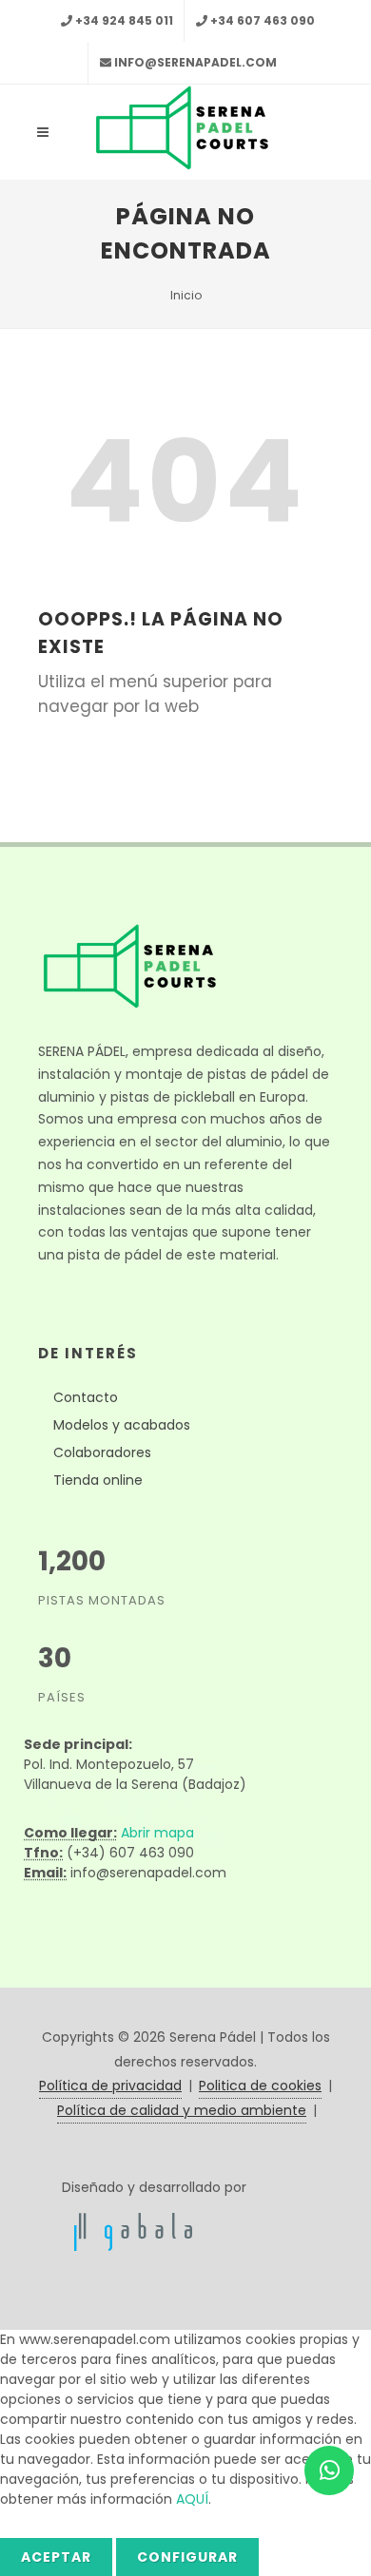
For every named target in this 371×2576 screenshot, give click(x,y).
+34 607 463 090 (263, 20)
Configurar (187, 2557)
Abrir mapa (157, 1833)
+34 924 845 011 (124, 20)
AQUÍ (192, 2499)
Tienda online (98, 1480)
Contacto (86, 1397)
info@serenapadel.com (195, 62)
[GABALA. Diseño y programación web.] (133, 2231)
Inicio (186, 295)
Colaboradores (102, 1452)
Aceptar (56, 2557)
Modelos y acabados (122, 1425)
